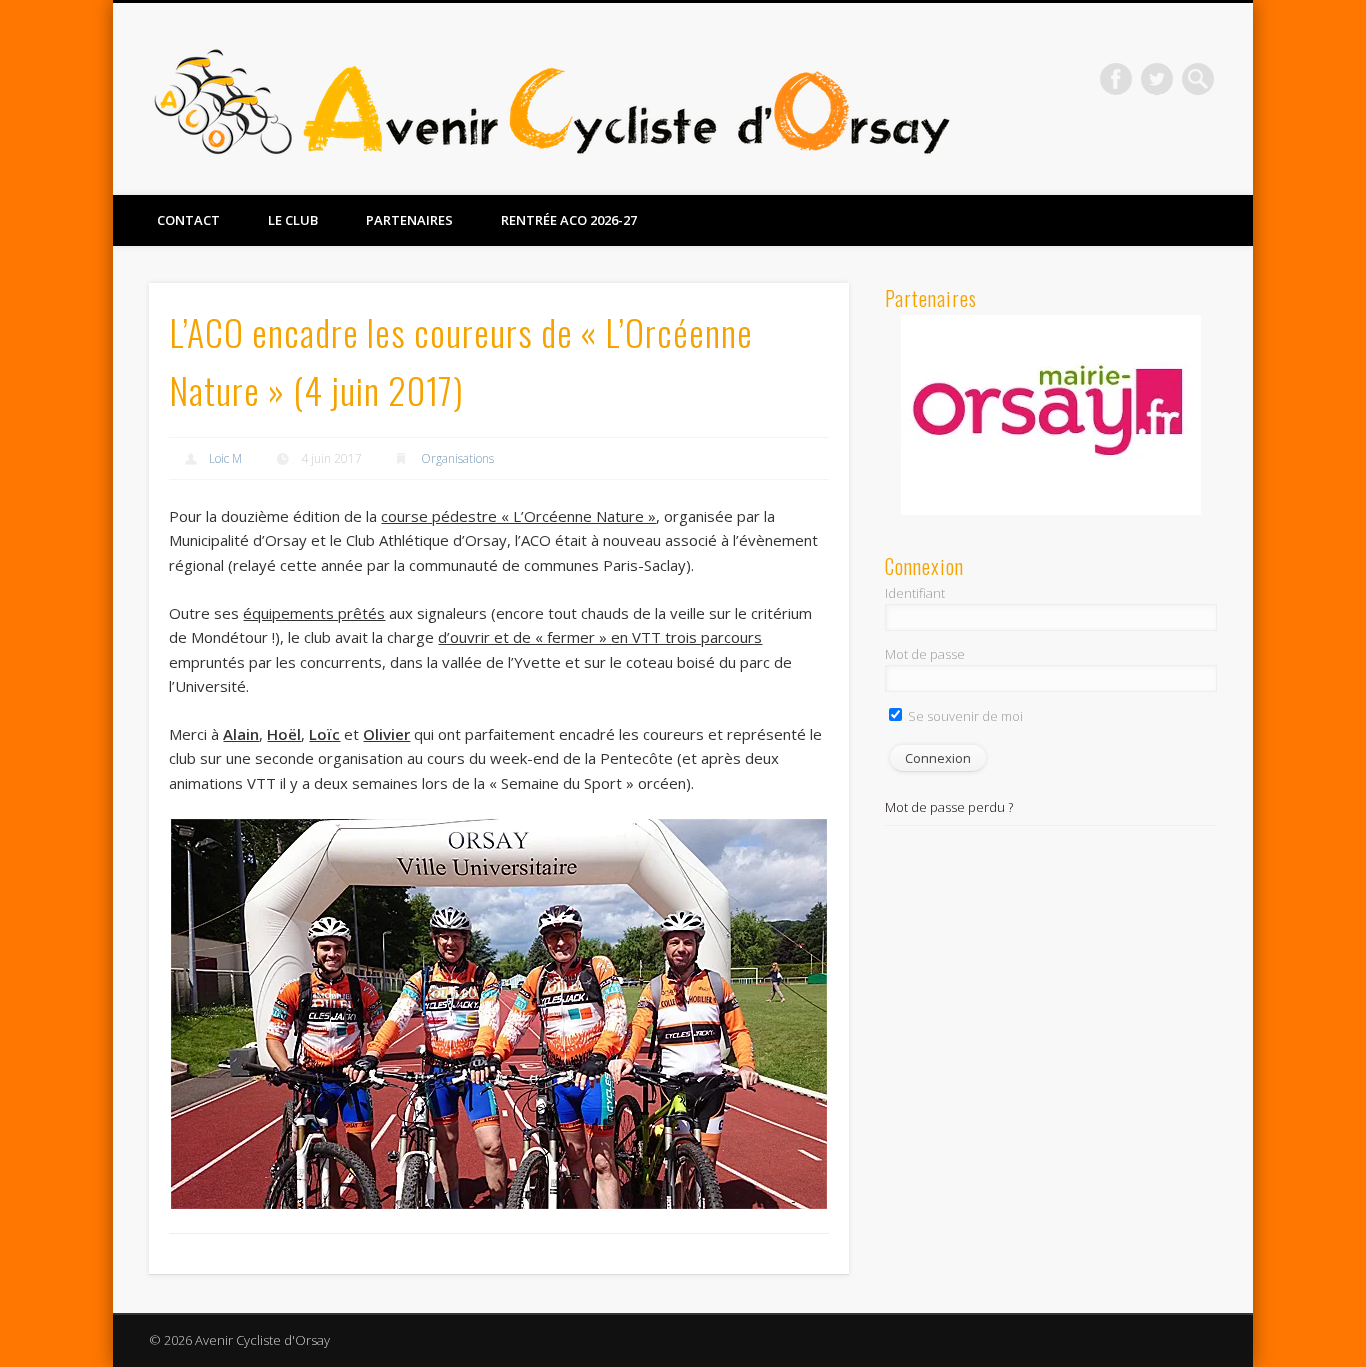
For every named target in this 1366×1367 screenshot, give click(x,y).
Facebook (1116, 79)
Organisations (457, 458)
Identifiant (915, 593)
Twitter (1157, 79)
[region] (1051, 415)
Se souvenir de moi (964, 716)
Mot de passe (925, 654)
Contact (188, 220)
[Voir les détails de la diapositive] (1051, 415)
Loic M (225, 458)
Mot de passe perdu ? (949, 807)
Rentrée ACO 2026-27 (569, 220)
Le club (293, 220)
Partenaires (409, 220)
